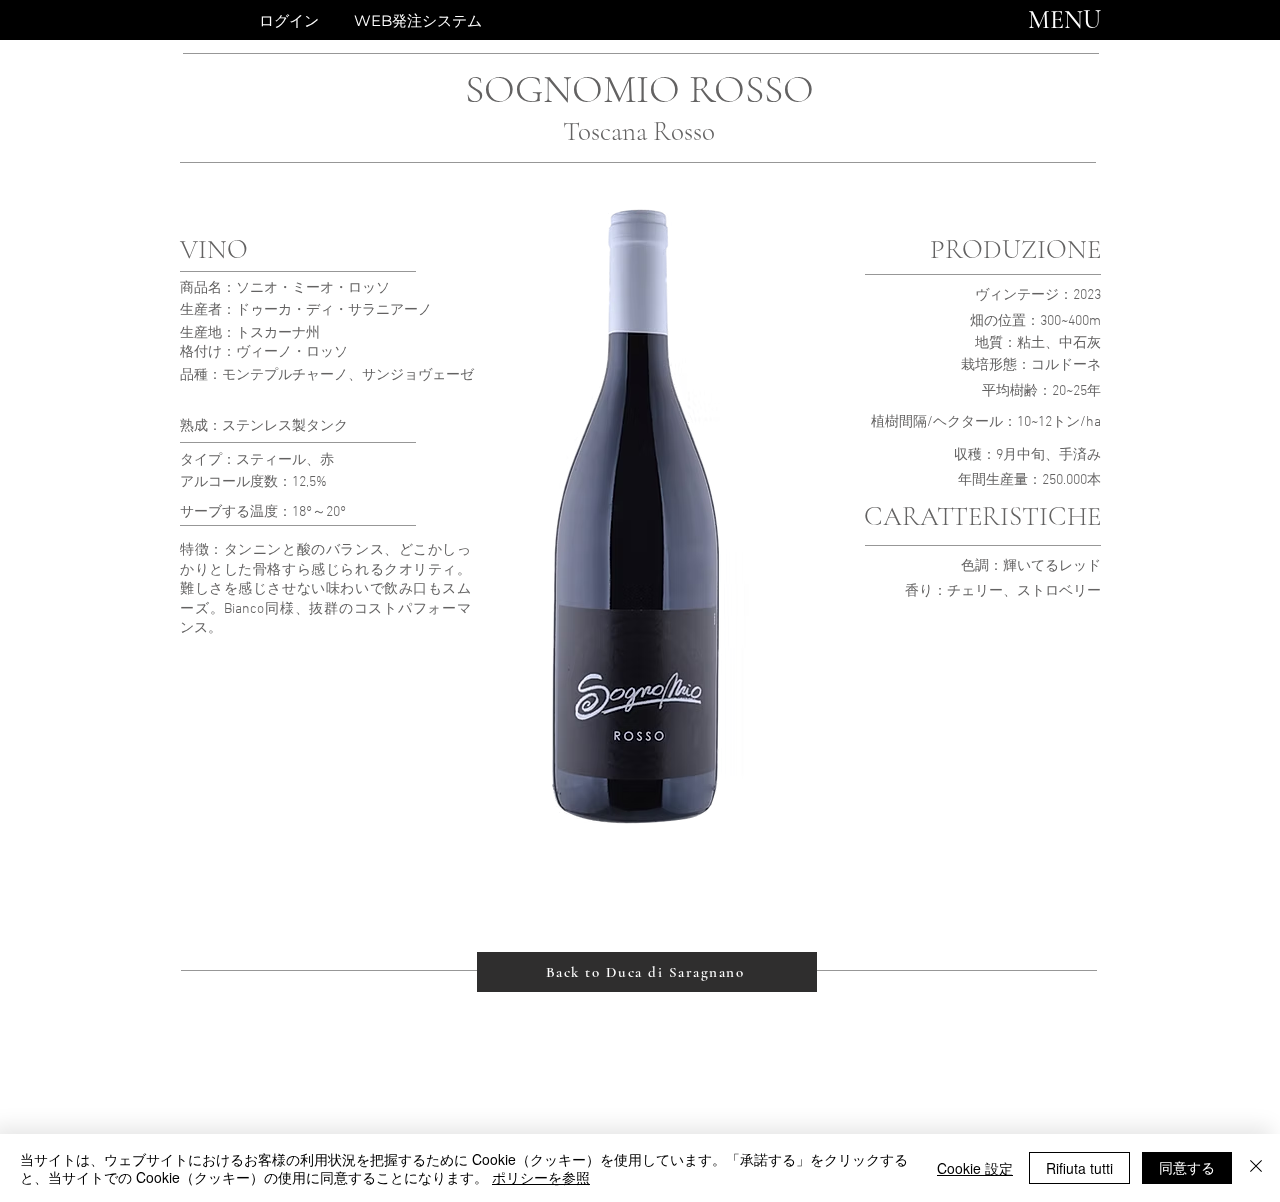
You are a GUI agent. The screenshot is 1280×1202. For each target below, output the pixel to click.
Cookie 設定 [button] (975, 1168)
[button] (1064, 20)
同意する (1187, 1167)
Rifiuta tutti (1079, 1168)
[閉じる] (1256, 1168)
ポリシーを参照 (541, 1177)
